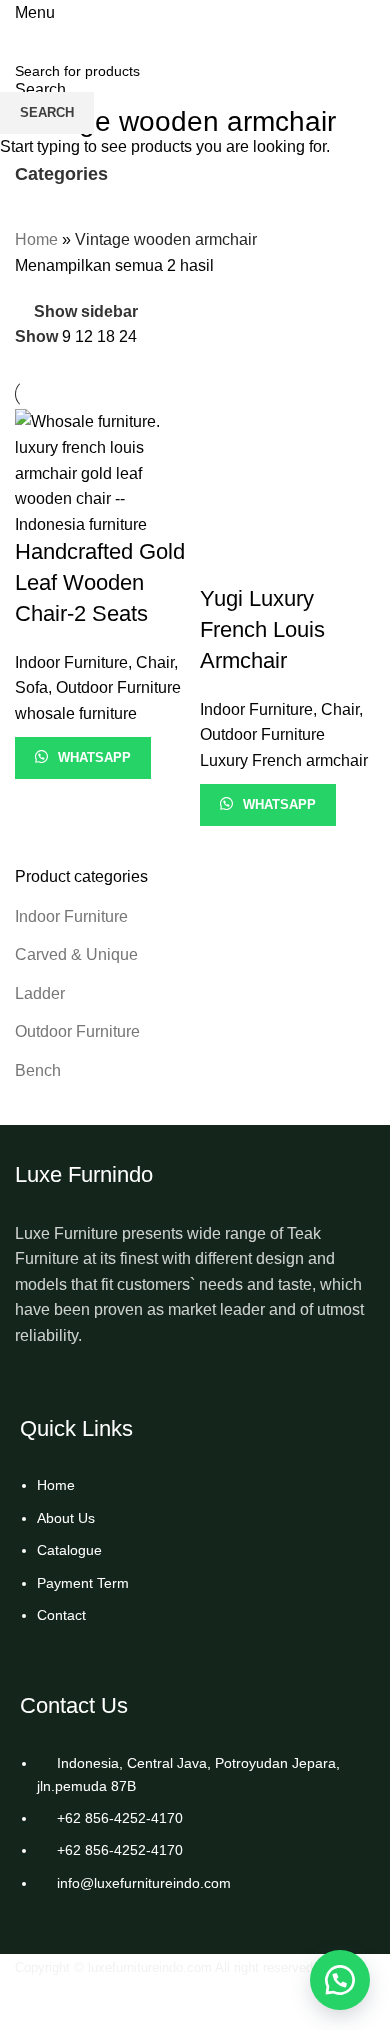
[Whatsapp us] (340, 1980)
